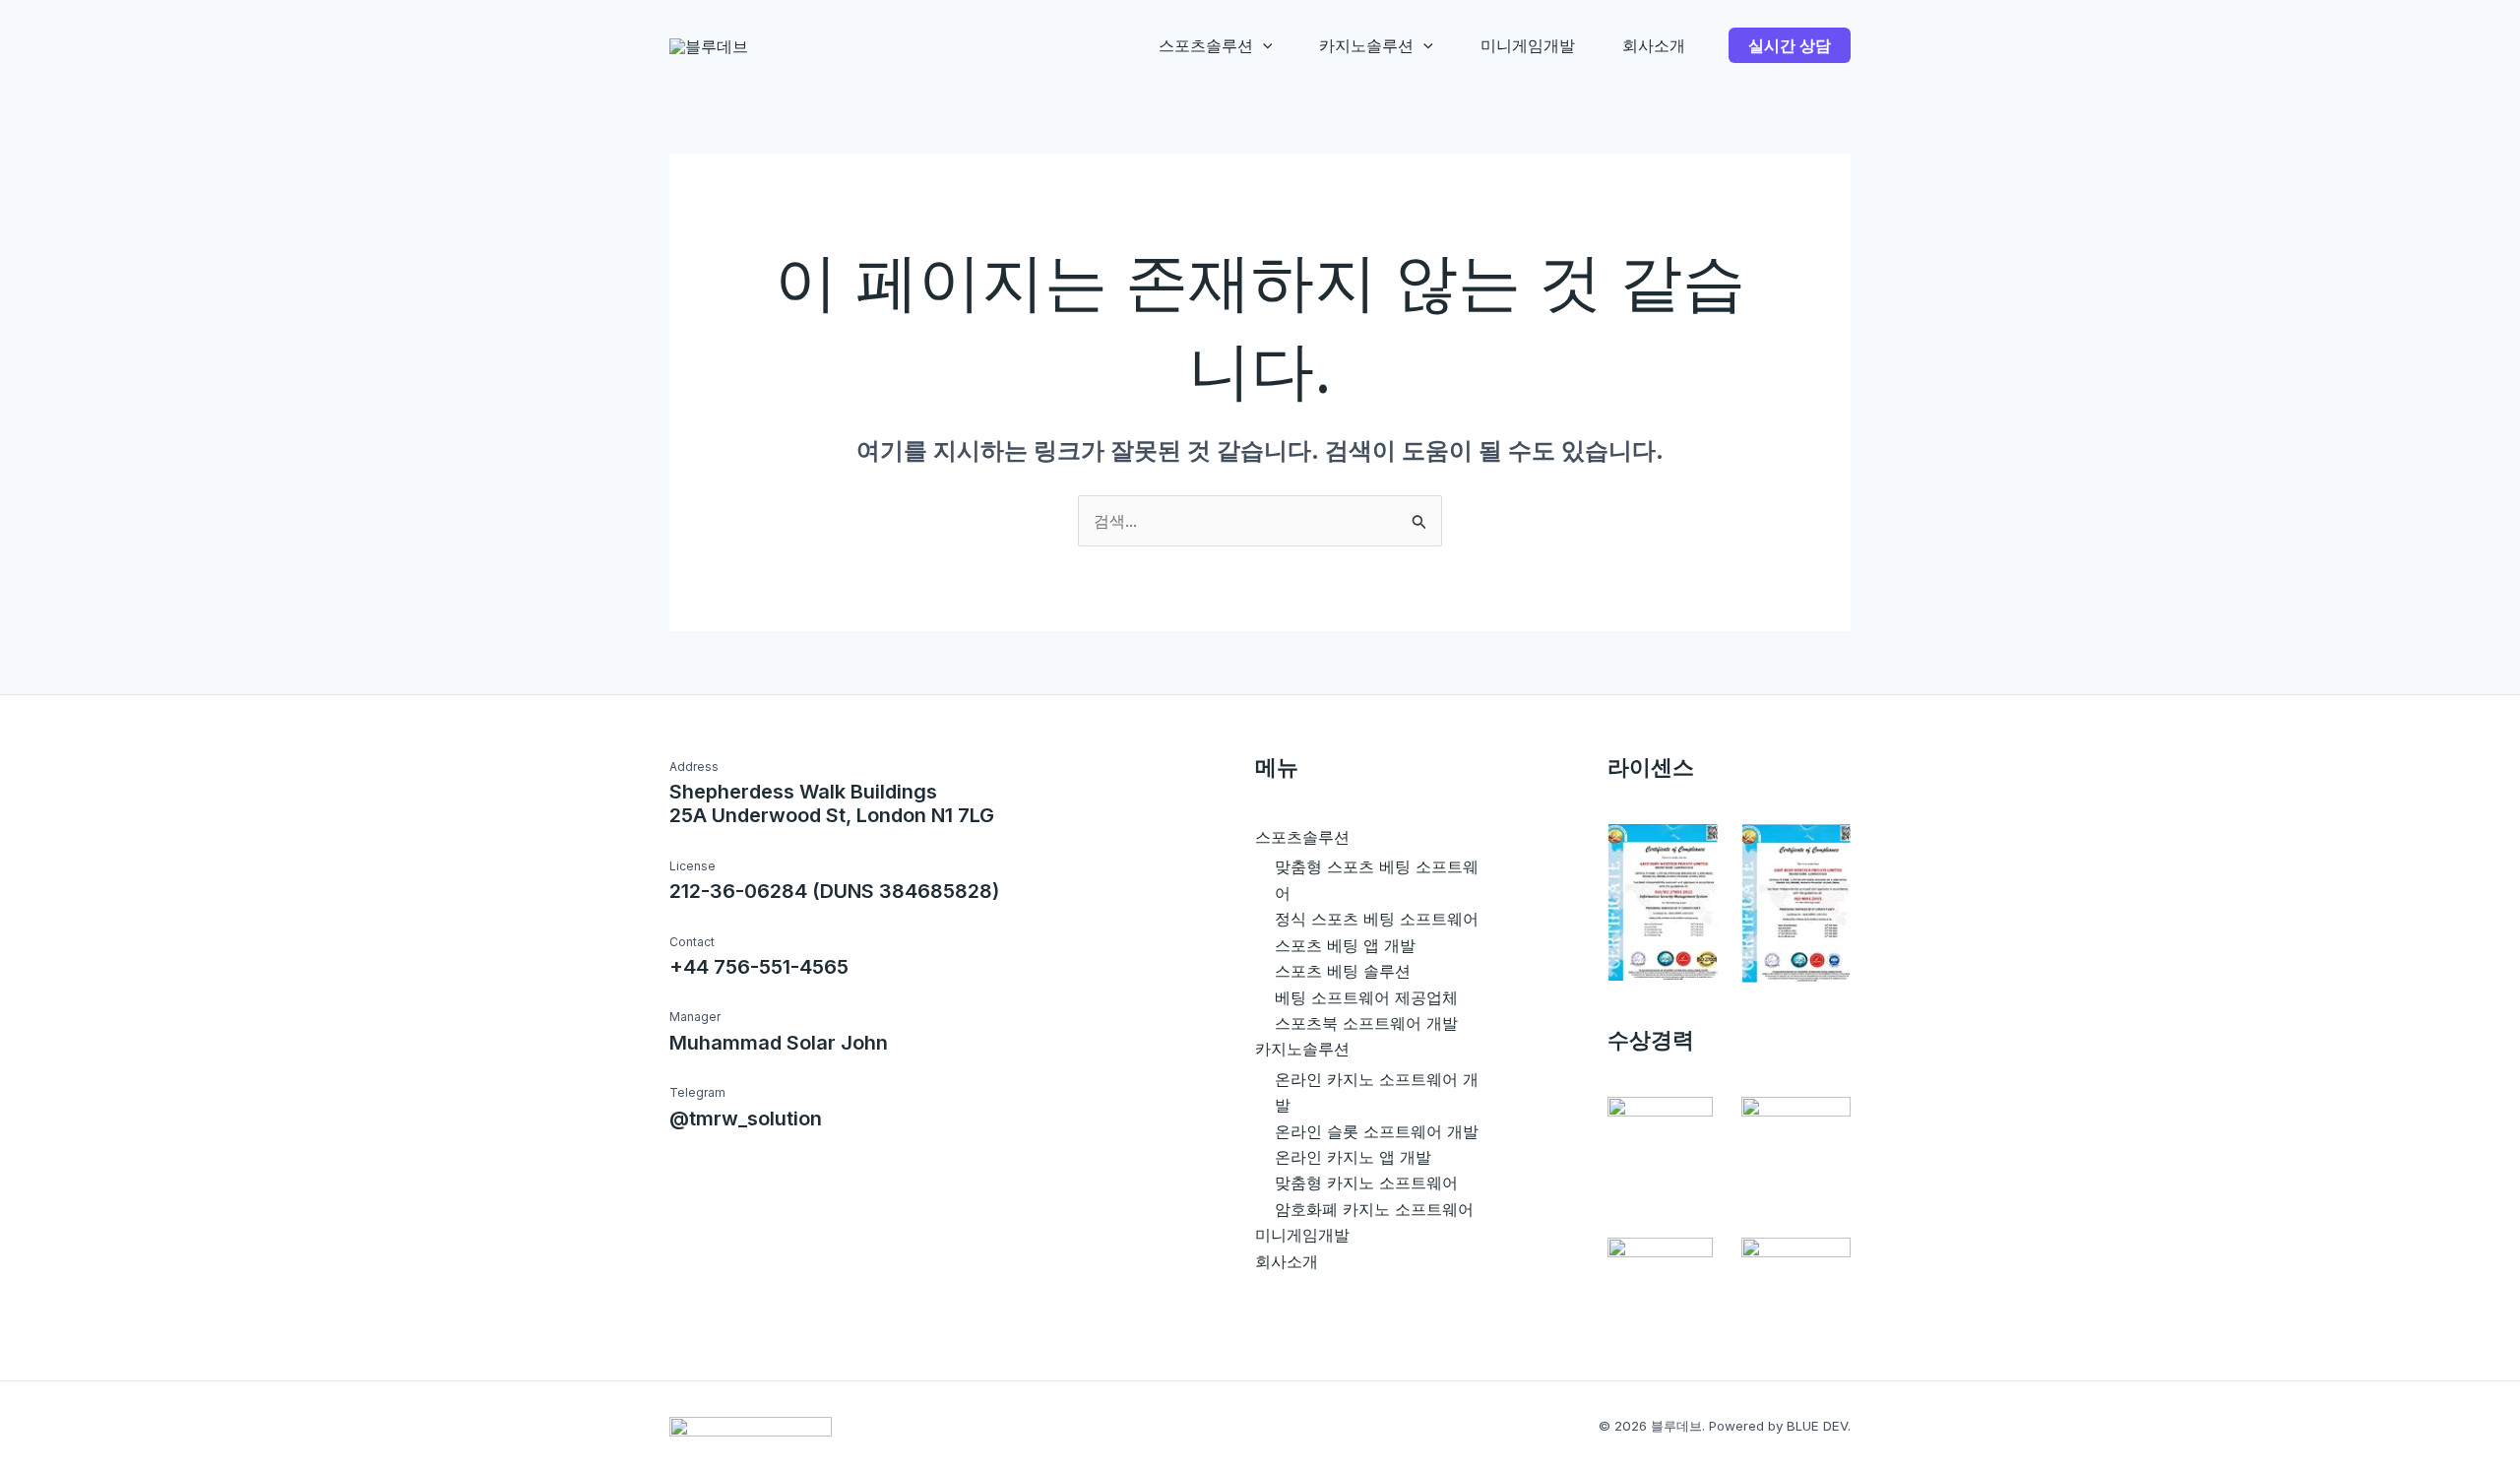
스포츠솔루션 (1206, 45)
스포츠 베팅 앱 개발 (1345, 945)
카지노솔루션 (1366, 45)
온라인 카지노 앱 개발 (1353, 1157)
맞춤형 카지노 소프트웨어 (1366, 1182)
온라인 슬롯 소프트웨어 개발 (1377, 1131)
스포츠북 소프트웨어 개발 (1366, 1023)
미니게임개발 (1528, 45)
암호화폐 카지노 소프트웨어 (1374, 1209)
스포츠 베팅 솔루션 (1343, 971)
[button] (1263, 45)
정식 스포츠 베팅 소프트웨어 (1377, 919)
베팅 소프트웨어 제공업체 (1366, 997)
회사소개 (1654, 45)
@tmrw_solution (746, 1118)
